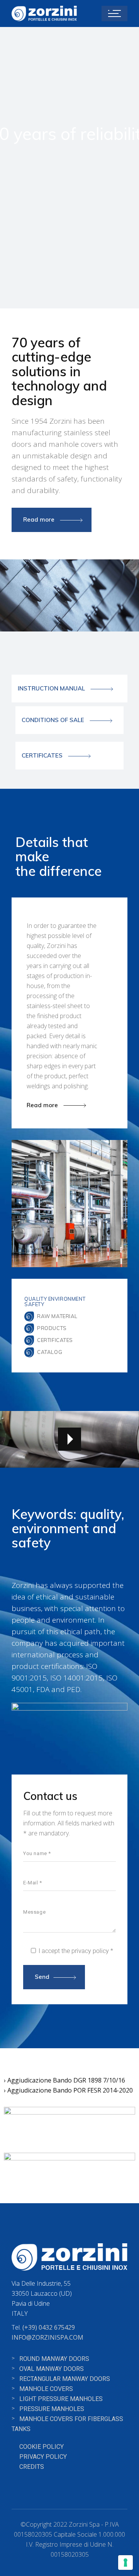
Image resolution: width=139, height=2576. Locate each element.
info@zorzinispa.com (47, 2337)
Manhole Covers (46, 2389)
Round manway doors (54, 2359)
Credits (32, 2467)
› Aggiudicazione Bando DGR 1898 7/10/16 (64, 2080)
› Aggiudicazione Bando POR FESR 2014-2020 (68, 2090)
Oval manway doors (52, 2369)
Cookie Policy (42, 2447)
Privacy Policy (43, 2457)
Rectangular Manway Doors (65, 2379)
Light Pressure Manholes (61, 2399)
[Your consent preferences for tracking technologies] (125, 2563)
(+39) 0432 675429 (49, 2327)
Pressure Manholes (52, 2409)
